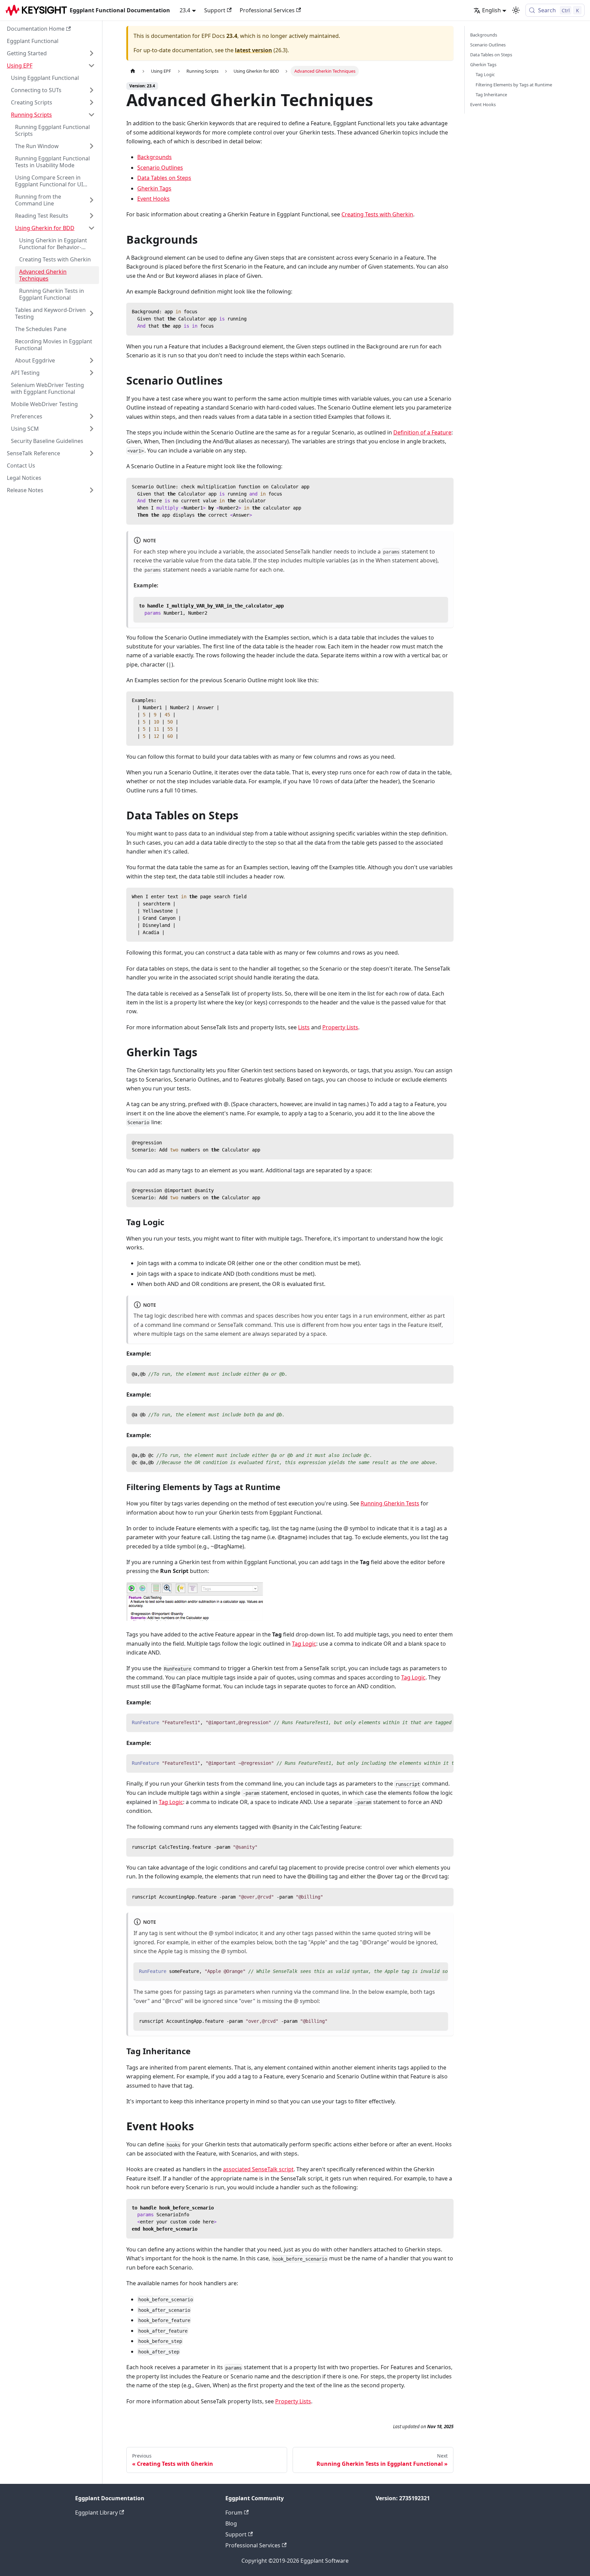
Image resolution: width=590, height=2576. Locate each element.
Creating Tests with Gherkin (377, 214)
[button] (51, 53)
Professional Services (267, 10)
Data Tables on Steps (164, 178)
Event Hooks (153, 199)
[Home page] (133, 71)
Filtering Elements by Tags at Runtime (514, 85)
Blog (231, 2523)
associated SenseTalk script (258, 2169)
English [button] (491, 10)
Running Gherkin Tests (390, 1503)
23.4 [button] (185, 10)
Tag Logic (304, 1644)
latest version (254, 50)
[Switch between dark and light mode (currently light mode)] (516, 10)
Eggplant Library (96, 2513)
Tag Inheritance (491, 95)
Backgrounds (154, 157)
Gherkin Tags (154, 188)
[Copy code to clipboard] (445, 311)
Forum (234, 2513)
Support (215, 10)
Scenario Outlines (160, 168)
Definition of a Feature (422, 432)
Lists (304, 1027)
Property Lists (340, 1027)
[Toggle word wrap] (433, 1722)
